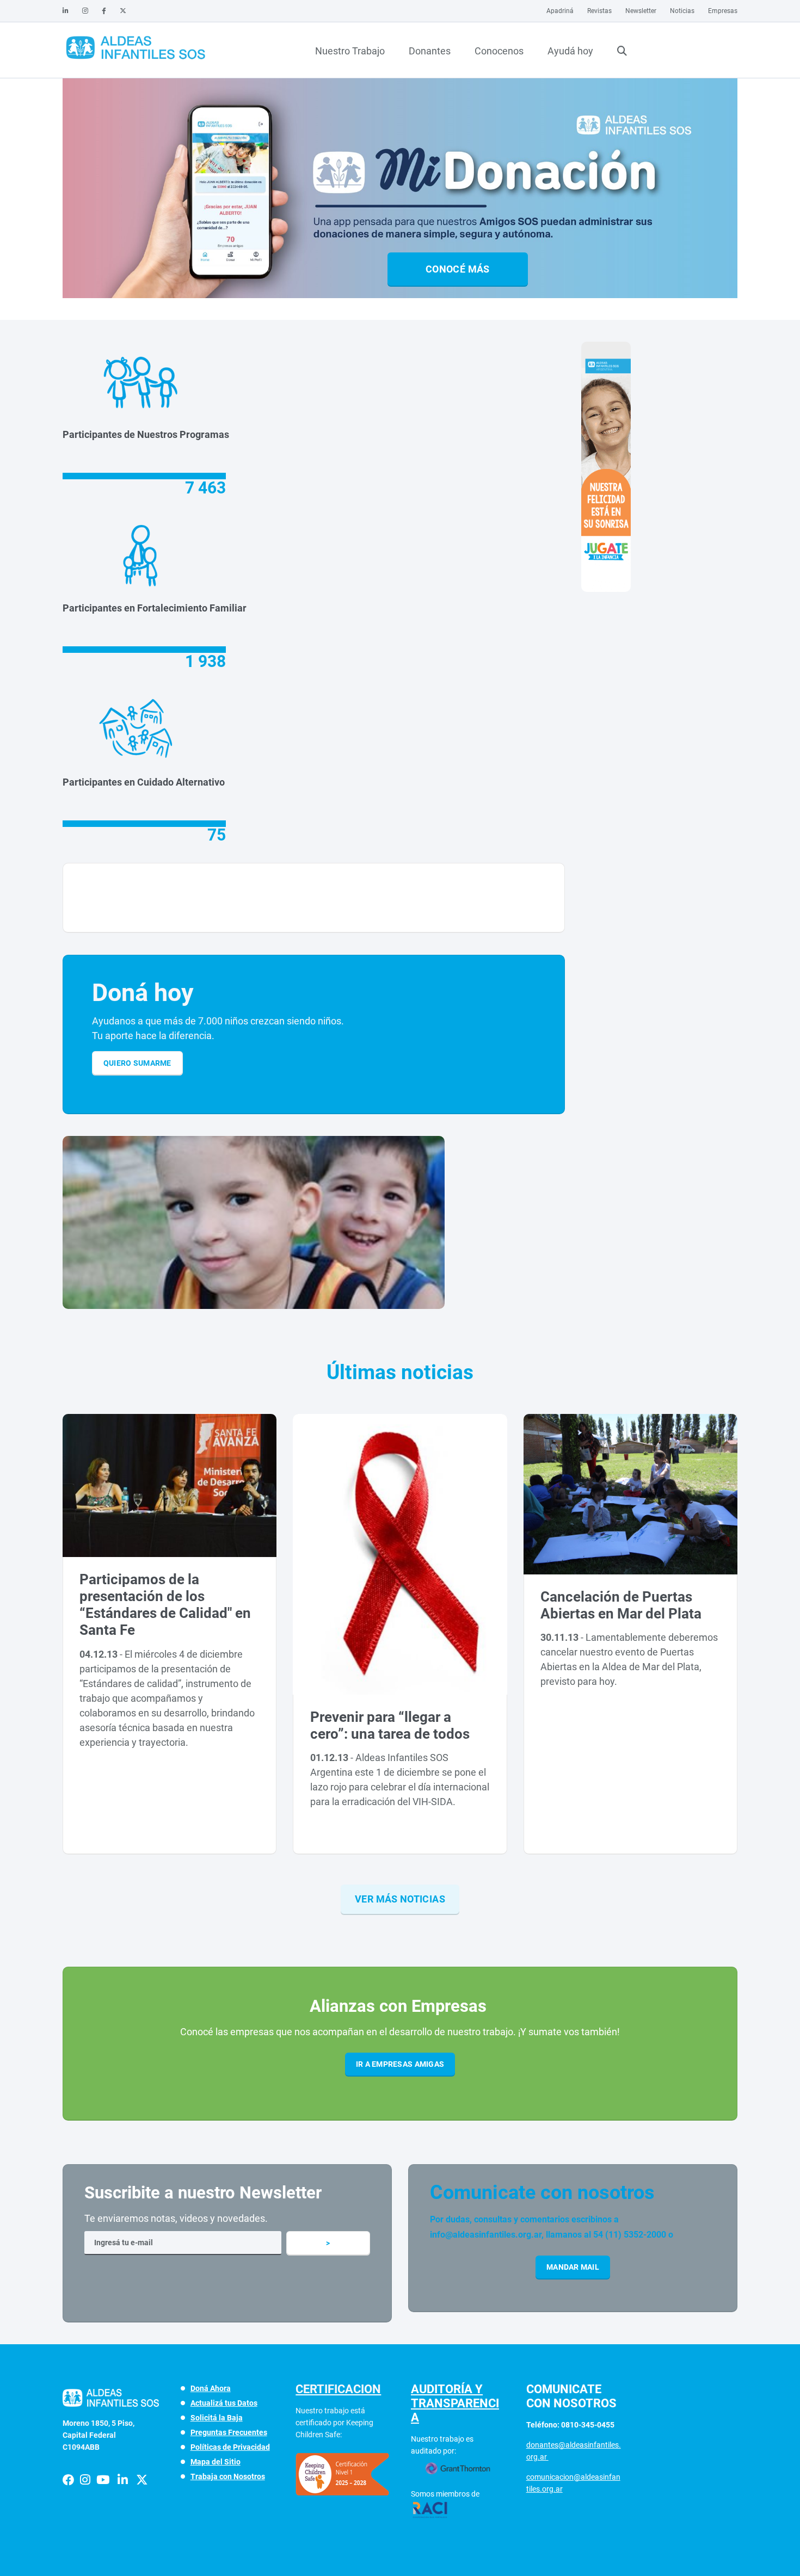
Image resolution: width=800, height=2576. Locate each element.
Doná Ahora (211, 2388)
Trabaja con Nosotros (228, 2476)
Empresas (723, 11)
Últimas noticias (400, 1372)
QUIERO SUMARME (137, 1063)
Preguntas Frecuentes (229, 2432)
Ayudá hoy (570, 51)
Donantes (430, 51)
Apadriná (560, 11)
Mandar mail (573, 2267)
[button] (396, 298)
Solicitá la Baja (217, 2418)
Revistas (599, 11)
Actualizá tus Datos (224, 2403)
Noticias (682, 11)
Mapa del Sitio (216, 2462)
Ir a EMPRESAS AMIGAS (400, 2064)
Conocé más (458, 269)
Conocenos (499, 51)
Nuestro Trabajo (350, 51)
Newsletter (641, 11)
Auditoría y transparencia (455, 2403)
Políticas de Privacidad (230, 2447)
